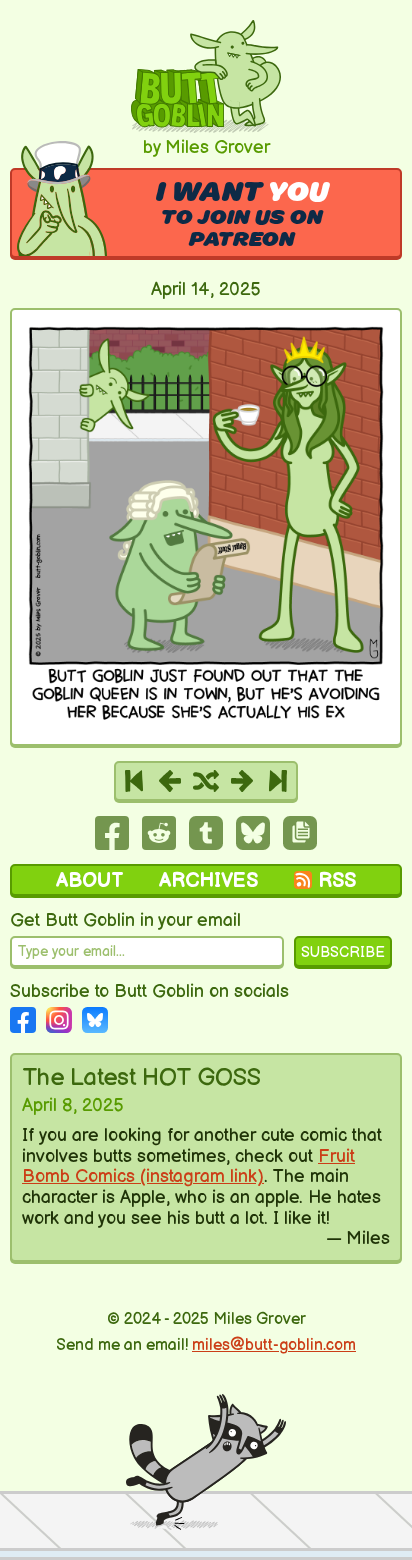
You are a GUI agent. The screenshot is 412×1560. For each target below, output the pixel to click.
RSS (337, 881)
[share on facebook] (112, 844)
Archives (208, 881)
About (89, 881)
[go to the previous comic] (170, 781)
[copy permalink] (300, 844)
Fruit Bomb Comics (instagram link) (188, 1167)
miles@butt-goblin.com (274, 1345)
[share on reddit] (159, 844)
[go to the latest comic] (278, 781)
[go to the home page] (206, 127)
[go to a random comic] (206, 781)
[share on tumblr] (206, 844)
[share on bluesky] (253, 844)
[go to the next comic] (242, 781)
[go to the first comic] (134, 781)
